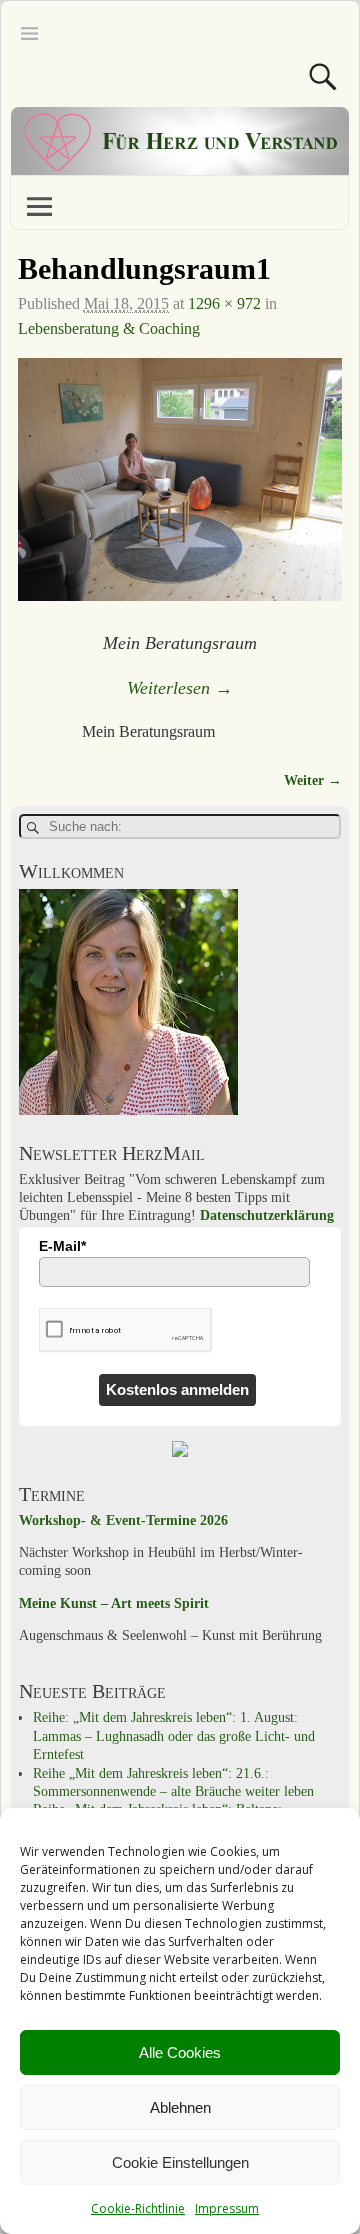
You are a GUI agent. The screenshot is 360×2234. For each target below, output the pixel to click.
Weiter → (313, 780)
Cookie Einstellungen (180, 2162)
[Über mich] (128, 1110)
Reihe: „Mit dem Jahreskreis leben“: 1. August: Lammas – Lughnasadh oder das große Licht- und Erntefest (174, 1736)
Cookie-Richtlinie (138, 2208)
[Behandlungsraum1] (180, 491)
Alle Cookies (180, 2052)
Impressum (227, 2208)
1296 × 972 (224, 303)
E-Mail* (62, 1246)
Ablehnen (180, 2107)
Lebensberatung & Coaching (109, 328)
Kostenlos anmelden (177, 1389)
